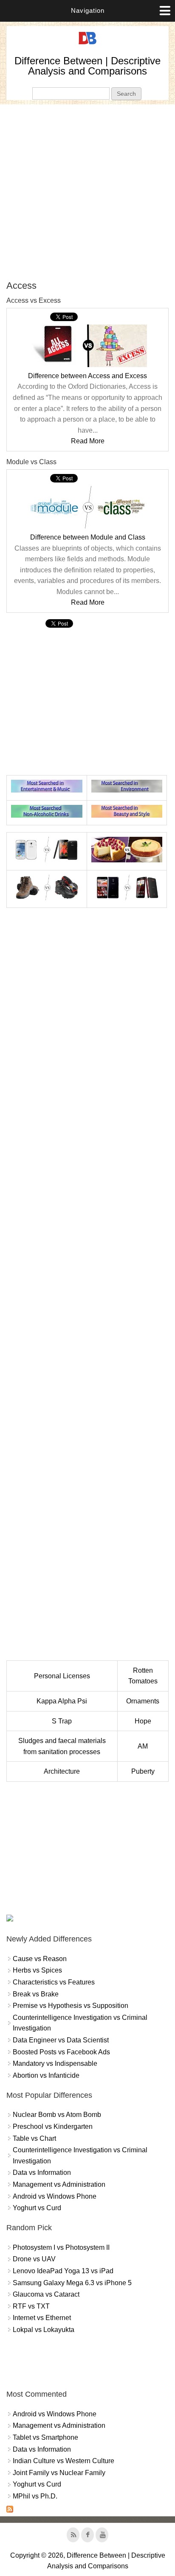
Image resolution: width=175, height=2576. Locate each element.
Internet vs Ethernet (42, 2318)
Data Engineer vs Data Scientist (61, 2040)
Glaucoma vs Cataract (46, 2294)
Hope (143, 1721)
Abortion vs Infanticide (46, 2075)
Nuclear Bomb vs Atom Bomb (57, 2115)
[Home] (87, 45)
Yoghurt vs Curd (37, 2208)
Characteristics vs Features (54, 1982)
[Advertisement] (87, 192)
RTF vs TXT (31, 2306)
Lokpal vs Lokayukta (44, 2330)
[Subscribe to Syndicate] (10, 2510)
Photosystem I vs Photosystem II (61, 2247)
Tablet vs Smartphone (45, 2437)
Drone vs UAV (34, 2259)
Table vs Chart (34, 2138)
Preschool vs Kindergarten (53, 2127)
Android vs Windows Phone (55, 2196)
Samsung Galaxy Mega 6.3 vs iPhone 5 (72, 2283)
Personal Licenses (62, 1676)
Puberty (143, 1771)
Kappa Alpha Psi (62, 1701)
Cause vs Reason (40, 1959)
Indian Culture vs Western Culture (64, 2461)
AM (143, 1746)
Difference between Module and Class (88, 537)
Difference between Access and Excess (87, 376)
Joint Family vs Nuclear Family (59, 2473)
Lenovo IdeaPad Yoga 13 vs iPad (63, 2271)
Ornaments (143, 1701)
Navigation (88, 10)
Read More (88, 441)
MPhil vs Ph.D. (35, 2496)
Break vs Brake (36, 1994)
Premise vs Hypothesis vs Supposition (71, 2006)
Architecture (62, 1771)
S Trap (62, 1721)
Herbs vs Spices (37, 1970)
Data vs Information (42, 2173)
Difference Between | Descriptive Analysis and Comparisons (87, 66)
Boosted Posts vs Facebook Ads (61, 2052)
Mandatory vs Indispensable (55, 2063)
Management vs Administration (59, 2184)
